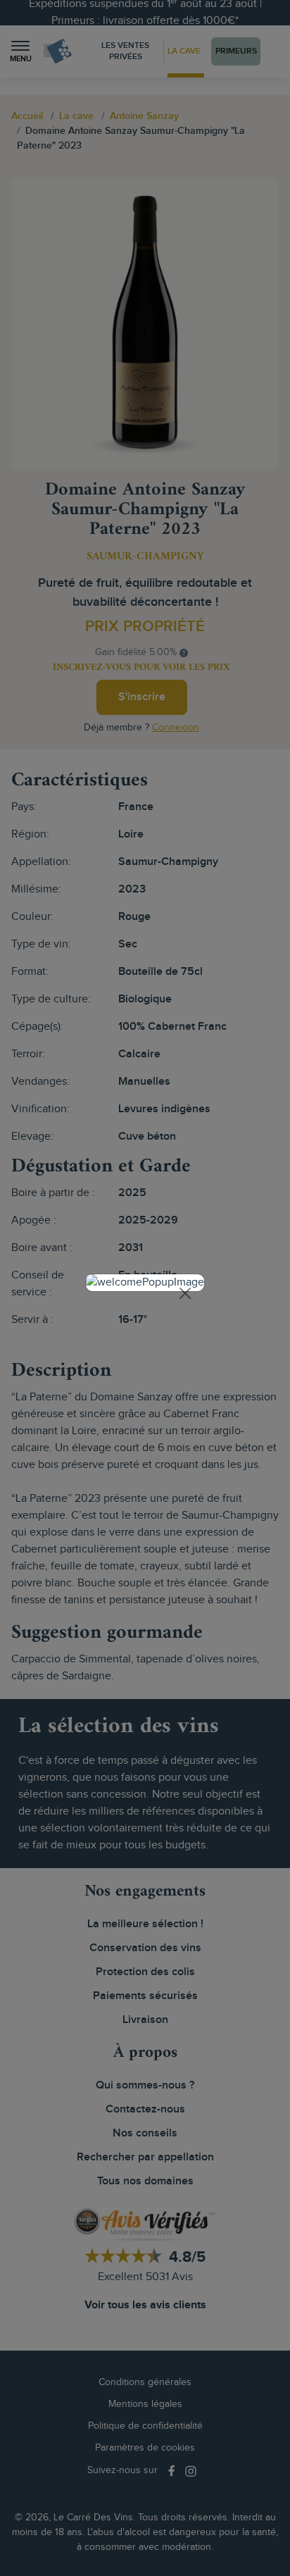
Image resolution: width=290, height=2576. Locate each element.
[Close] (185, 1293)
